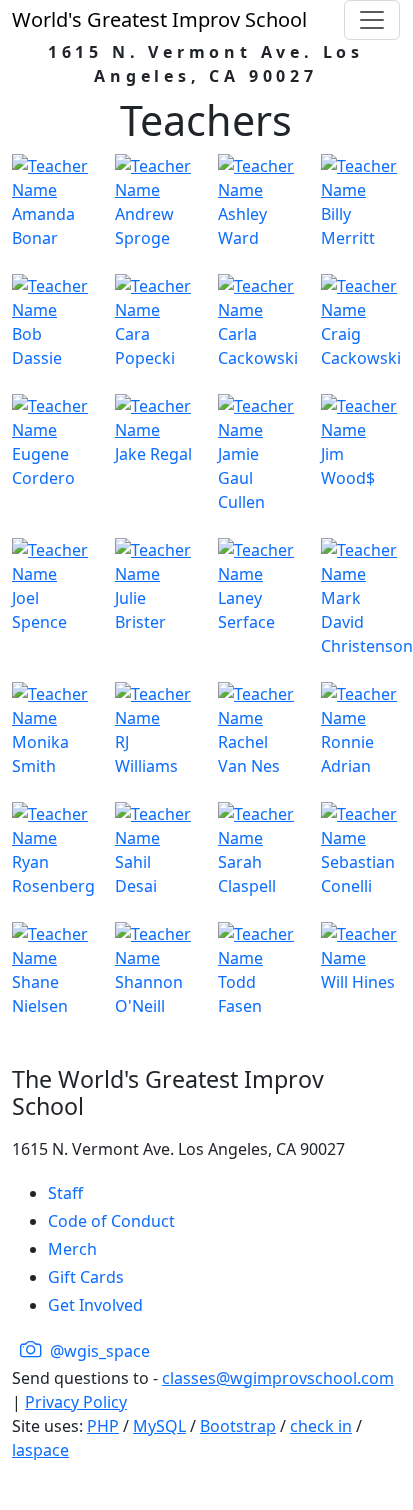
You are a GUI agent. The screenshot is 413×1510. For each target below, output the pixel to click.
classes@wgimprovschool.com (278, 1378)
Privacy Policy (76, 1402)
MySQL (159, 1426)
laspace (40, 1450)
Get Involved (95, 1305)
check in (321, 1426)
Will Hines (358, 982)
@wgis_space (98, 1351)
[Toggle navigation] (372, 20)
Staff (65, 1193)
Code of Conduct (111, 1221)
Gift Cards (86, 1277)
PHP (103, 1426)
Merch (72, 1249)
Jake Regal (153, 454)
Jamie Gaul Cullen (241, 478)
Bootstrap (238, 1426)
